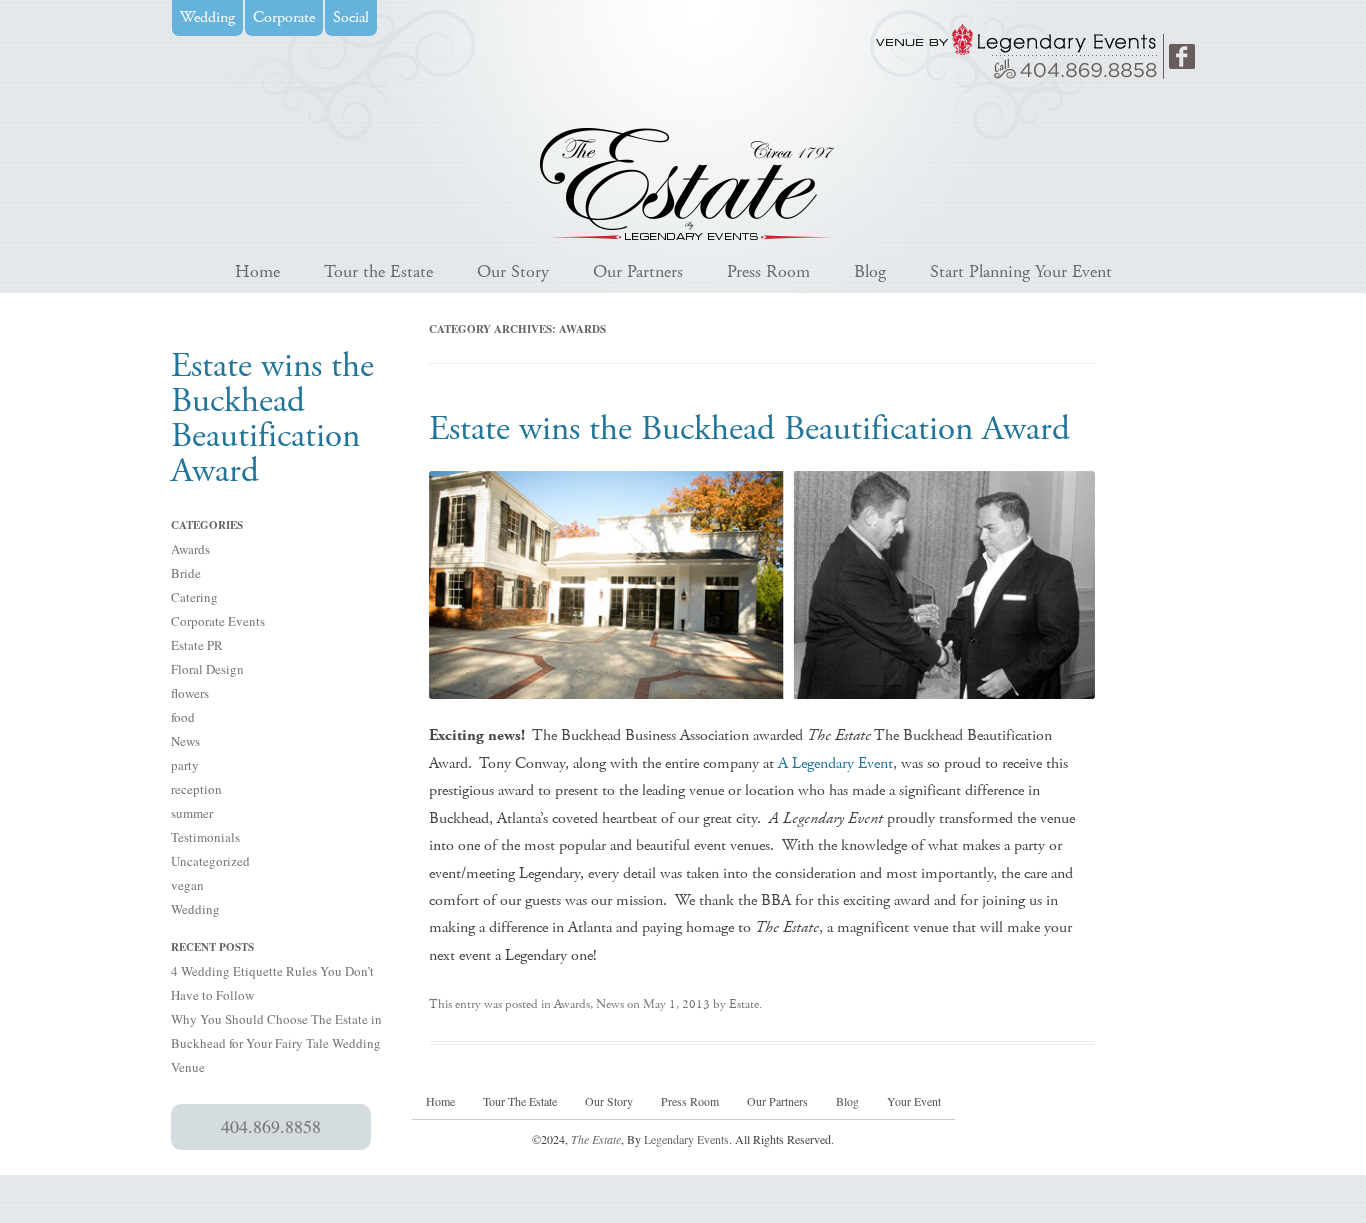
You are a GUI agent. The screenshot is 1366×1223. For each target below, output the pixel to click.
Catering (194, 597)
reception (196, 789)
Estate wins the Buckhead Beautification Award (749, 429)
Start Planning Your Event (1021, 271)
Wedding (195, 909)
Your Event (914, 1101)
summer (192, 813)
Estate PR (197, 645)
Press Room (768, 271)
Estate (744, 1004)
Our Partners (638, 271)
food (183, 717)
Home (257, 271)
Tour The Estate (520, 1101)
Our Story (513, 271)
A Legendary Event (835, 763)
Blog (870, 271)
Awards (190, 549)
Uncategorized (210, 861)
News (185, 741)
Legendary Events (686, 1139)
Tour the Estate (378, 271)
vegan (187, 885)
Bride (186, 573)
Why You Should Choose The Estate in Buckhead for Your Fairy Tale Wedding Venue (276, 1043)
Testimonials (205, 837)
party (185, 765)
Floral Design (207, 669)
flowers (190, 693)
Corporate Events (218, 621)
